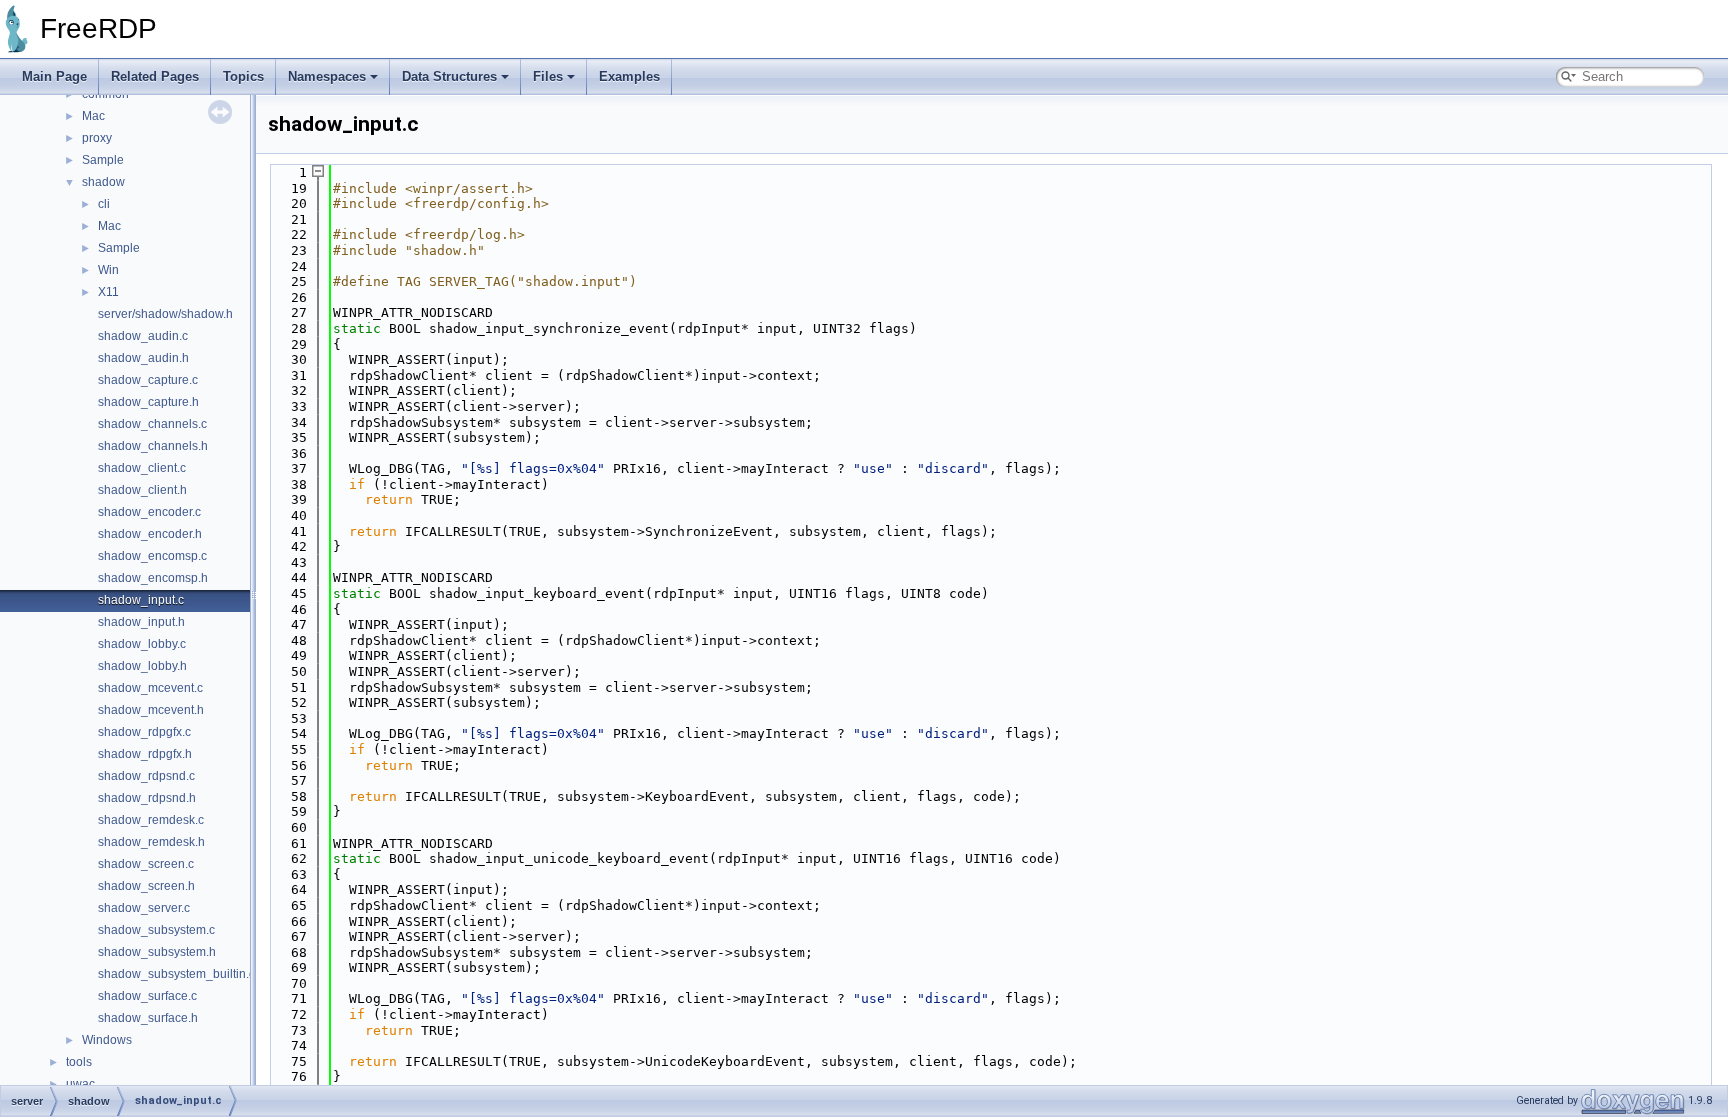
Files (548, 76)
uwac (80, 1084)
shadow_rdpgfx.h (145, 754)
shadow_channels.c (152, 424)
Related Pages (155, 76)
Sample (103, 160)
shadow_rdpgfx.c (144, 732)
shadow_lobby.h (142, 666)
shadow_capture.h (148, 402)
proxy (97, 138)
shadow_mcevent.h (151, 710)
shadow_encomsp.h (153, 578)
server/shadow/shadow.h (165, 314)
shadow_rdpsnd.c (146, 776)
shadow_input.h (141, 622)
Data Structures (449, 76)
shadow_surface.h (148, 1018)
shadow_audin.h (143, 358)
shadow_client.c (142, 468)
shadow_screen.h (146, 886)
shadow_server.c (144, 908)
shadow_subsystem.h (157, 952)
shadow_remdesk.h (151, 842)
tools (79, 1062)
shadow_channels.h (153, 446)
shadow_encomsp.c (152, 556)
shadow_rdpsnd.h (147, 798)
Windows (107, 1040)
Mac (93, 116)
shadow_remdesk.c (151, 820)
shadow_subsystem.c (156, 930)
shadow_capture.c (148, 380)
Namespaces (327, 76)
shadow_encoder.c (149, 512)
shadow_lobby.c (142, 644)
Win (108, 270)
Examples (629, 76)
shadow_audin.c (143, 336)
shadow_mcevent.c (150, 688)
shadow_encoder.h (150, 534)
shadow (103, 182)
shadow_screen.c (146, 864)
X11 (108, 292)
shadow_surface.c (147, 996)
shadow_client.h (142, 490)
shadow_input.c (141, 600)
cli (104, 204)
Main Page (54, 76)
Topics (243, 76)
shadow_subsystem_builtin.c (176, 974)
